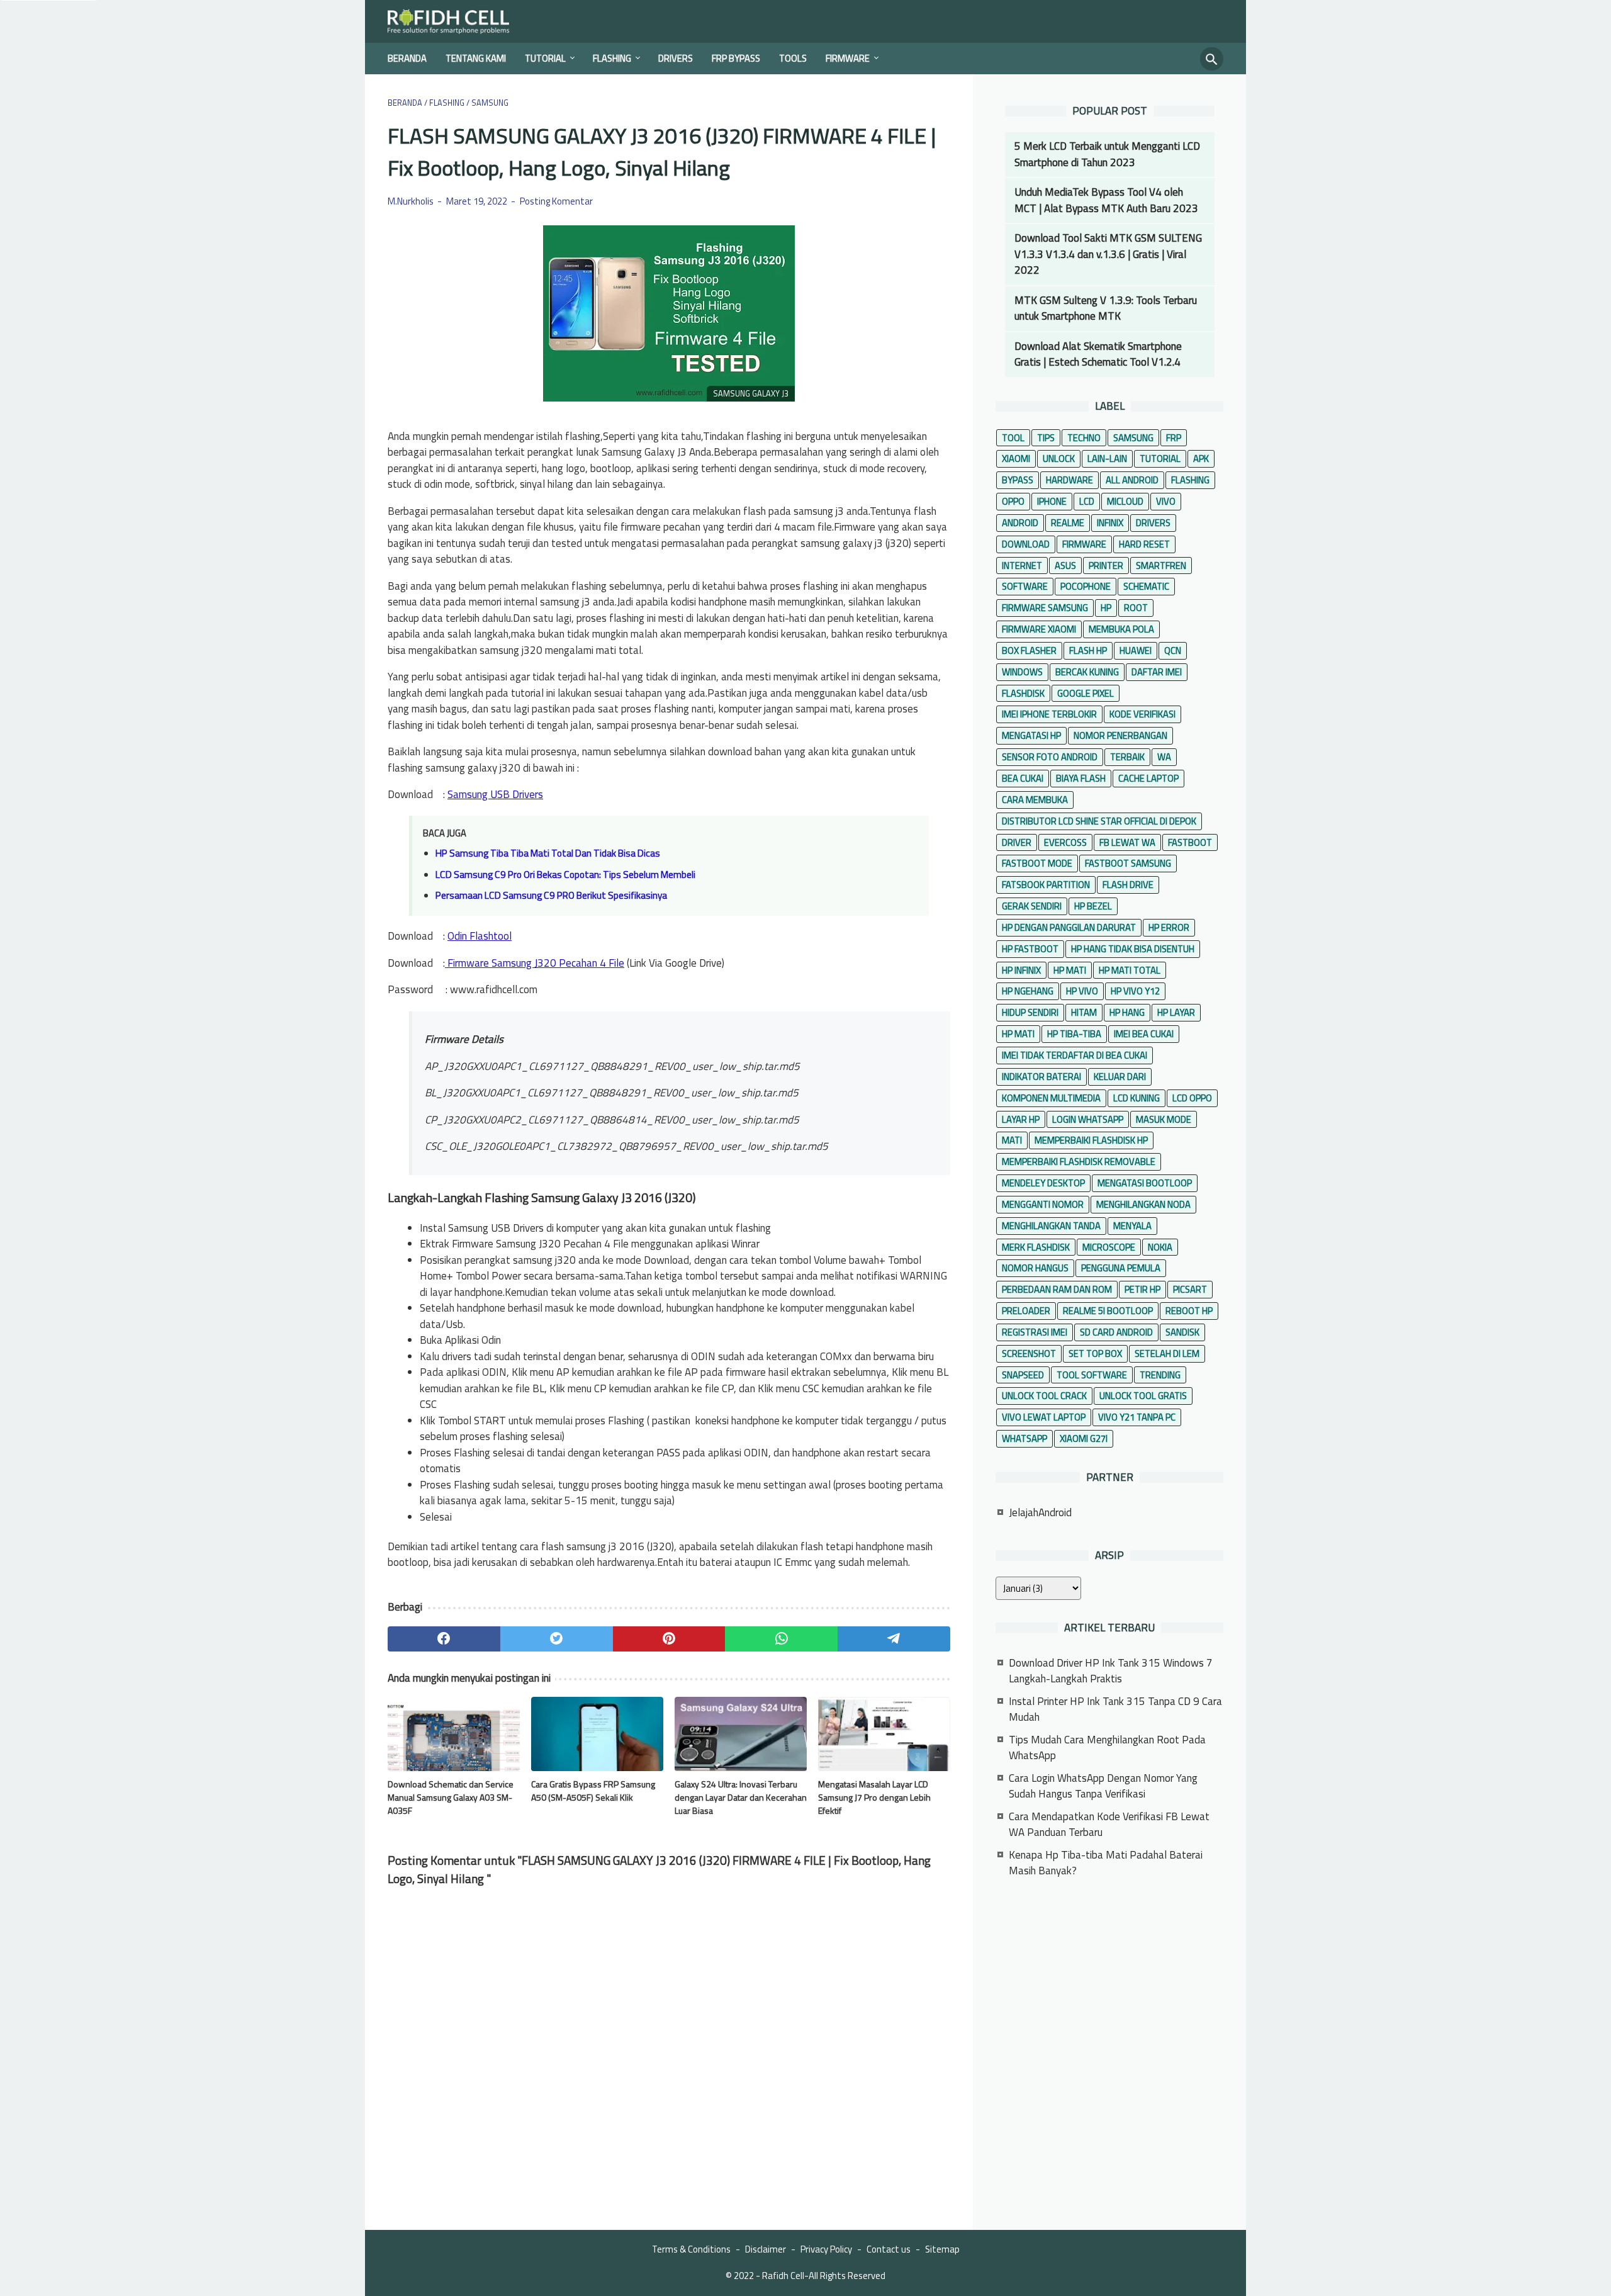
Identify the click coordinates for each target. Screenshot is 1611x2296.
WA (1164, 757)
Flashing (612, 58)
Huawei (1136, 650)
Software (1025, 586)
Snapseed (1023, 1375)
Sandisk (1182, 1332)
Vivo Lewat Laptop (1044, 1417)
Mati (1012, 1140)
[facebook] (444, 1639)
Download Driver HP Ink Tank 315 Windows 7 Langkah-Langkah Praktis (1111, 1671)
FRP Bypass (736, 58)
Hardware (1069, 480)
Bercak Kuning (1087, 672)
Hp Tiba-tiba (1074, 1034)
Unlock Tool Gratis (1143, 1396)
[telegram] (894, 1639)
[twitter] (557, 1639)
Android (1020, 523)
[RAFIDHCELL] (457, 21)
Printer (1106, 566)
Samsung (1133, 438)
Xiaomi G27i (1084, 1438)
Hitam (1084, 1012)
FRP (1174, 438)
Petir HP (1142, 1289)
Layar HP (1021, 1119)
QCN (1173, 650)
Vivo (1166, 501)
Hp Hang (1127, 1012)
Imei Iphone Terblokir (1049, 714)
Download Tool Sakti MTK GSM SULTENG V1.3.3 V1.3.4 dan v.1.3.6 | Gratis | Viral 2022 (1108, 254)
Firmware (848, 58)
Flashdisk (1023, 693)
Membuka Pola (1121, 629)
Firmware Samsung (1045, 608)
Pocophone (1086, 586)
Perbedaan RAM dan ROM (1057, 1289)
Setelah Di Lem (1167, 1353)
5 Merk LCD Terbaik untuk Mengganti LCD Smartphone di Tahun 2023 (1107, 154)
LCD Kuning (1137, 1098)
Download (1026, 544)
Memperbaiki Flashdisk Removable (1079, 1162)
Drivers (676, 58)
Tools (793, 58)
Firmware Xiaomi (1039, 629)
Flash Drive (1128, 885)
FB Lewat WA (1127, 842)
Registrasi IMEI (1035, 1332)
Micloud (1125, 501)
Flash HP (1088, 650)
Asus (1065, 566)
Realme (1068, 523)
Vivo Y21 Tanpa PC (1137, 1417)
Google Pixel (1086, 693)
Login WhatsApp (1088, 1119)
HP (1106, 608)
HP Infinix (1021, 970)
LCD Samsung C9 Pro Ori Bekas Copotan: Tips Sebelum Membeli (565, 875)
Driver (1017, 842)
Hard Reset (1144, 544)
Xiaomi (1016, 459)
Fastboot (1190, 842)
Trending (1160, 1375)
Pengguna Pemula (1121, 1268)
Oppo (1013, 501)
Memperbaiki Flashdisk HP (1091, 1140)
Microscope (1109, 1247)
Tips (1046, 438)
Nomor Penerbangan (1120, 735)
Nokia (1160, 1247)
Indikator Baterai (1041, 1077)
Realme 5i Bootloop (1108, 1311)
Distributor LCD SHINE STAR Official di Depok (1099, 821)
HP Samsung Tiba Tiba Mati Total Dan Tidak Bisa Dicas (548, 853)
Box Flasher (1029, 650)
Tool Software (1092, 1375)
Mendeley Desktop (1043, 1183)
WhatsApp (1024, 1438)
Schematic (1146, 586)
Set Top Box (1095, 1353)
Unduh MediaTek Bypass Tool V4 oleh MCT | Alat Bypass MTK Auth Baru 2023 (1106, 200)
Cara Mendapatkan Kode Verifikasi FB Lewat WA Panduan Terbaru (1109, 1825)
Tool (1013, 438)
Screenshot (1029, 1353)
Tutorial (545, 58)
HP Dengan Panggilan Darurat (1069, 927)
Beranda (407, 58)
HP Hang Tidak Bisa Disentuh (1133, 949)
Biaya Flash (1081, 778)
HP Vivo (1082, 991)
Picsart (1190, 1289)
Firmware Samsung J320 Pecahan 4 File (535, 963)
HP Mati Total (1130, 970)
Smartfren (1161, 566)
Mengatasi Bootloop (1145, 1183)
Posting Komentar (556, 201)
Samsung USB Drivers (495, 794)
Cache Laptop (1148, 778)
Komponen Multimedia (1051, 1098)
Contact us (889, 2249)
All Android (1132, 480)
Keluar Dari (1120, 1077)
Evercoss (1065, 842)
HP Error (1169, 927)
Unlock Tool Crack (1044, 1396)
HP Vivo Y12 (1135, 991)
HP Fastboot (1030, 949)
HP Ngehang (1028, 991)
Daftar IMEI (1157, 672)
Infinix (1110, 523)
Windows (1022, 672)
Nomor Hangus (1035, 1268)
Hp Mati (1018, 1034)
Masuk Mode (1164, 1119)
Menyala (1132, 1226)
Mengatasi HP (1031, 735)
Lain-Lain (1107, 459)
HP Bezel (1093, 906)
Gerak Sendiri (1032, 906)
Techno (1084, 438)
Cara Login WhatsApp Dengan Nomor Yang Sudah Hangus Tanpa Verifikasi (1103, 1786)
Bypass (1018, 480)
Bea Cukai (1023, 778)
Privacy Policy (826, 2249)
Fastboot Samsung (1128, 863)
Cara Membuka (1035, 800)
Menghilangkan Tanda (1051, 1226)
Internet (1022, 566)
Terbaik (1127, 757)
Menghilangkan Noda (1143, 1204)
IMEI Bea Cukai (1144, 1034)
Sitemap (942, 2249)
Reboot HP (1189, 1311)
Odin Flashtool (480, 936)
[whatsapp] (781, 1639)
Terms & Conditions (691, 2249)
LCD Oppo (1192, 1098)
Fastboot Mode (1037, 863)
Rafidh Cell (783, 2276)
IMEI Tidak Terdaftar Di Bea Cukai (1075, 1055)
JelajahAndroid (1040, 1512)
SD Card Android (1116, 1332)
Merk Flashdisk (1036, 1247)
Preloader (1026, 1311)
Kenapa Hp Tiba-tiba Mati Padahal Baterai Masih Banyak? (1106, 1863)
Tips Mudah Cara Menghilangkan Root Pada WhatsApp (1107, 1748)
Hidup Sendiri (1030, 1012)
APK (1201, 459)
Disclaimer (766, 2249)
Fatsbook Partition (1046, 885)
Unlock (1059, 459)
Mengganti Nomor (1043, 1204)
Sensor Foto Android (1050, 757)
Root (1136, 608)
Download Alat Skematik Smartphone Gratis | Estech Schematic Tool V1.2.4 (1098, 354)
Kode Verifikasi (1142, 714)
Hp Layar (1176, 1012)
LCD (1087, 501)
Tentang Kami (476, 58)
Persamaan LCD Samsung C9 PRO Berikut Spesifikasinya (551, 895)
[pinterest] (669, 1639)
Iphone (1052, 501)
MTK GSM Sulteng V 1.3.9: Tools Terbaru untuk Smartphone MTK (1106, 308)
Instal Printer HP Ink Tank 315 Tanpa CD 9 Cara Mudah (1115, 1709)
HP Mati (1070, 970)
